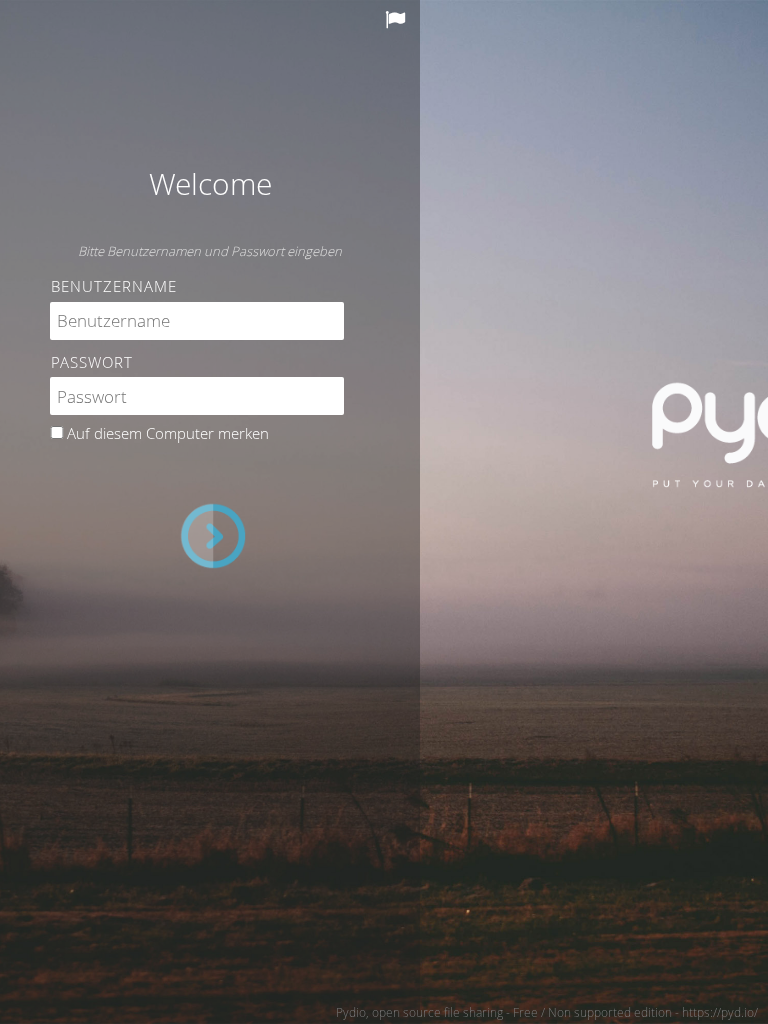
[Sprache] (397, 20)
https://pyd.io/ (720, 1012)
